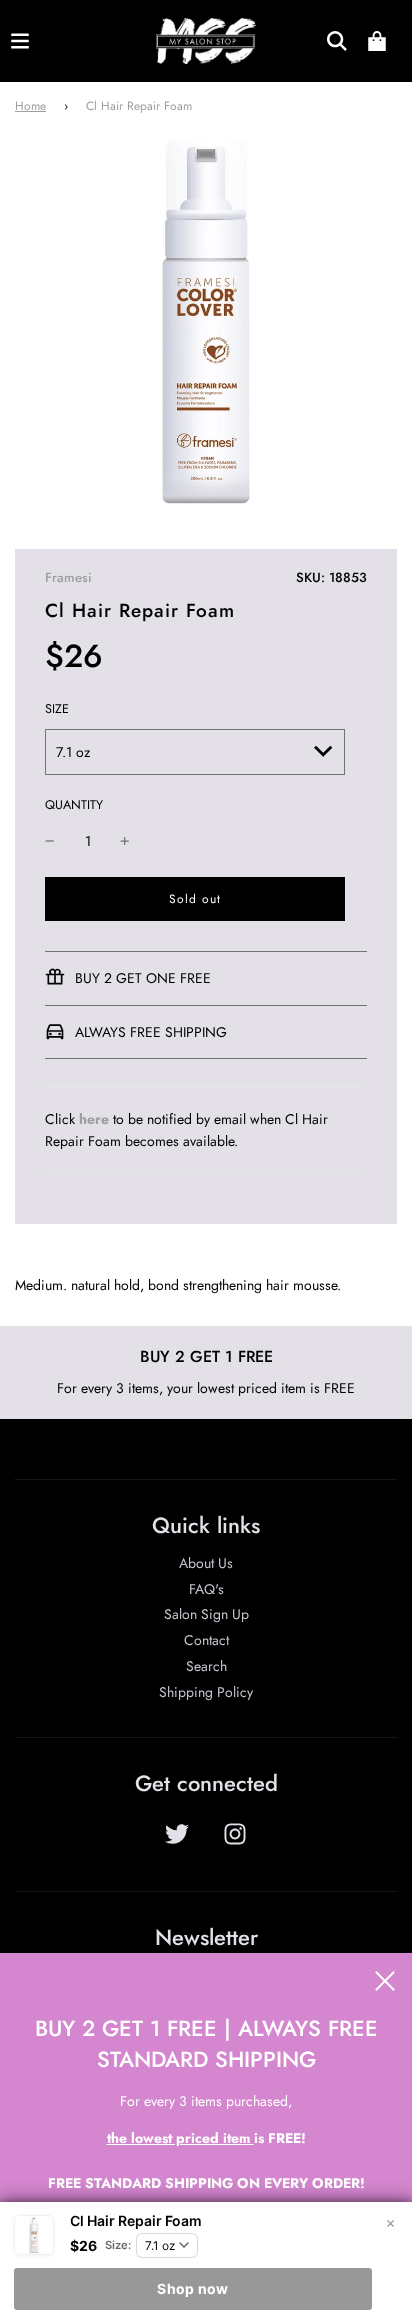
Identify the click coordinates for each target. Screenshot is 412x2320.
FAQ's (206, 1589)
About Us (206, 1563)
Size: (118, 2245)
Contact (206, 1640)
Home (30, 106)
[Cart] (377, 41)
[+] (125, 841)
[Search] (337, 41)
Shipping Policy (206, 1692)
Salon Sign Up (206, 1614)
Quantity (74, 805)
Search (206, 1666)
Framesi (68, 577)
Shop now (192, 2288)
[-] (50, 841)
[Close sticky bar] (390, 2224)
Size (57, 709)
